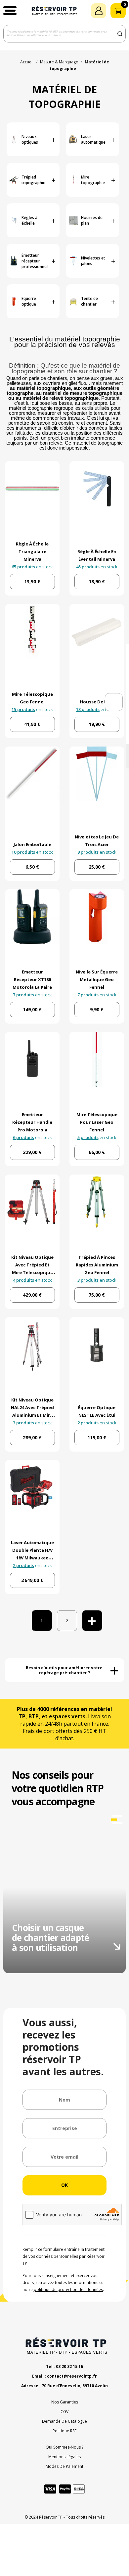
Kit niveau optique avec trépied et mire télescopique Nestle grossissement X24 (32, 1272)
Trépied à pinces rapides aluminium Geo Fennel (97, 1265)
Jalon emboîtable (32, 844)
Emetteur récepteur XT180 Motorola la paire (32, 979)
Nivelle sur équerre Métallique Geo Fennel (97, 979)
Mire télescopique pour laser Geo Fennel (97, 1122)
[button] (10, 11)
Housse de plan (97, 702)
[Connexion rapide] (99, 11)
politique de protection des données (68, 2290)
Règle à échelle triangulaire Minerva (32, 551)
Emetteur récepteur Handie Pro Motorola (32, 1122)
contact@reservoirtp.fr (72, 2376)
